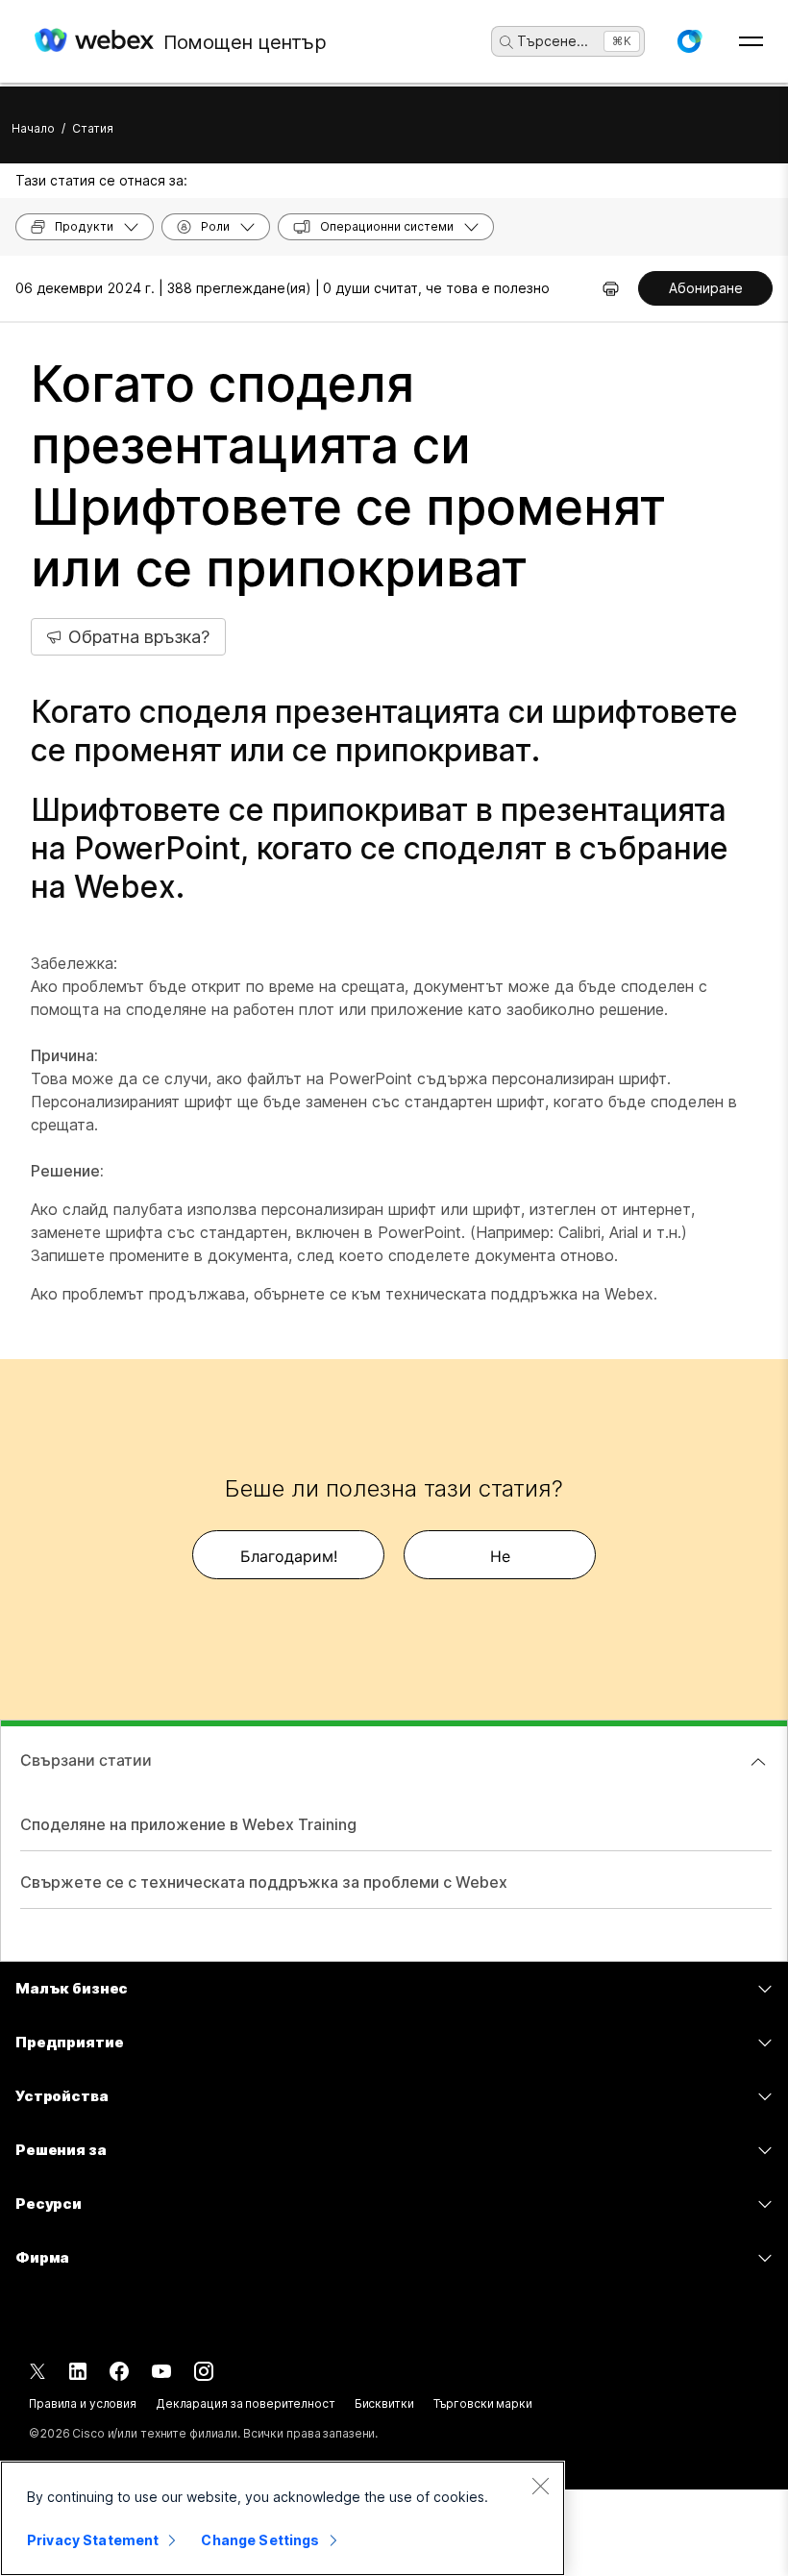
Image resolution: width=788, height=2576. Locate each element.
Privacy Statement (93, 2540)
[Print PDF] (611, 288)
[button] (689, 41)
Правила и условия (83, 2403)
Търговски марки (483, 2403)
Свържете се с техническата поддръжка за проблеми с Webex (264, 1882)
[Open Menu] (751, 41)
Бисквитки (384, 2403)
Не (500, 1556)
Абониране (706, 288)
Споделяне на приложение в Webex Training (188, 1824)
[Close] (540, 2486)
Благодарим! (289, 1556)
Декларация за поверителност (246, 2403)
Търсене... (553, 41)
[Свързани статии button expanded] (758, 1762)
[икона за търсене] (506, 42)
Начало (33, 128)
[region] (283, 2518)
